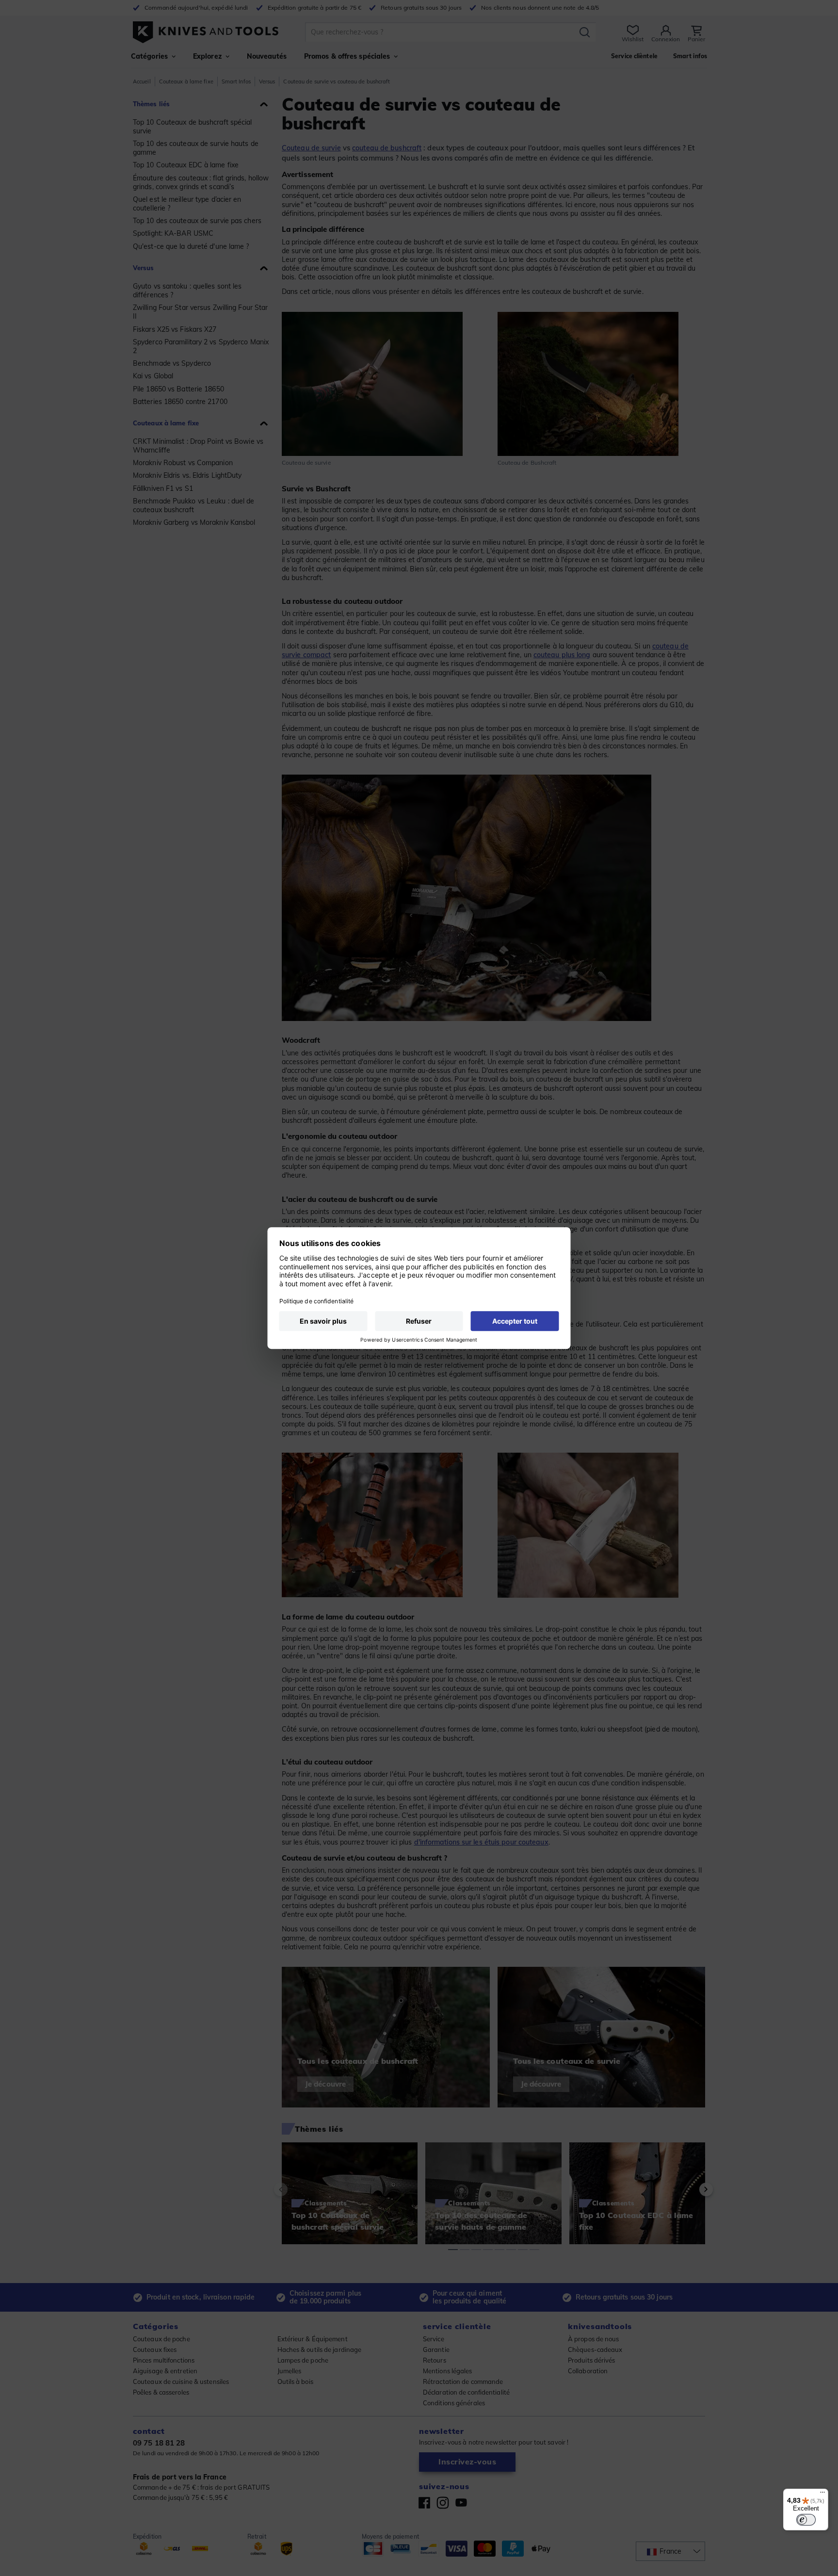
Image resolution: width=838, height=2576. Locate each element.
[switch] (806, 2520)
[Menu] (822, 2495)
